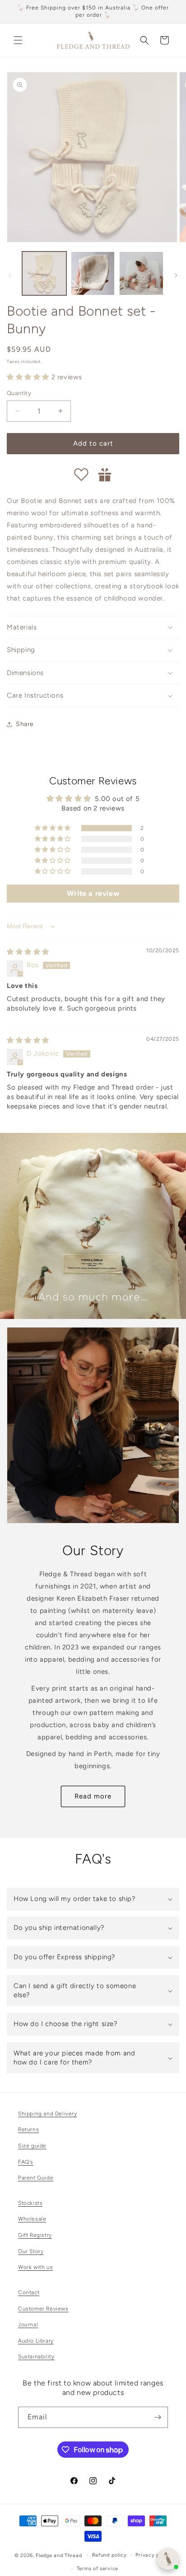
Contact (29, 2292)
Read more (93, 1796)
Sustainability (36, 2357)
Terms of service (98, 2569)
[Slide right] (176, 275)
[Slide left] (10, 275)
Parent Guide (36, 2178)
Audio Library (36, 2341)
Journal (28, 2324)
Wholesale (32, 2219)
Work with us (35, 2267)
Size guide (32, 2146)
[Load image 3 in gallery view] (141, 274)
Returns (28, 2129)
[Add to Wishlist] (81, 475)
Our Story (31, 2251)
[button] (18, 40)
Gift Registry (35, 2235)
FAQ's (26, 2162)
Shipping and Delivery (48, 2114)
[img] (28, 952)
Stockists (30, 2203)
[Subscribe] (158, 2417)
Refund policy (109, 2555)
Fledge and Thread (59, 2555)
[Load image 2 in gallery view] (93, 274)
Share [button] (25, 724)
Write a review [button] (93, 893)
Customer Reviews (43, 2309)
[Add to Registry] (105, 475)
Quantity (19, 393)
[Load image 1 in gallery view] (44, 274)
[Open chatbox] (168, 2559)
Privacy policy (153, 2555)
